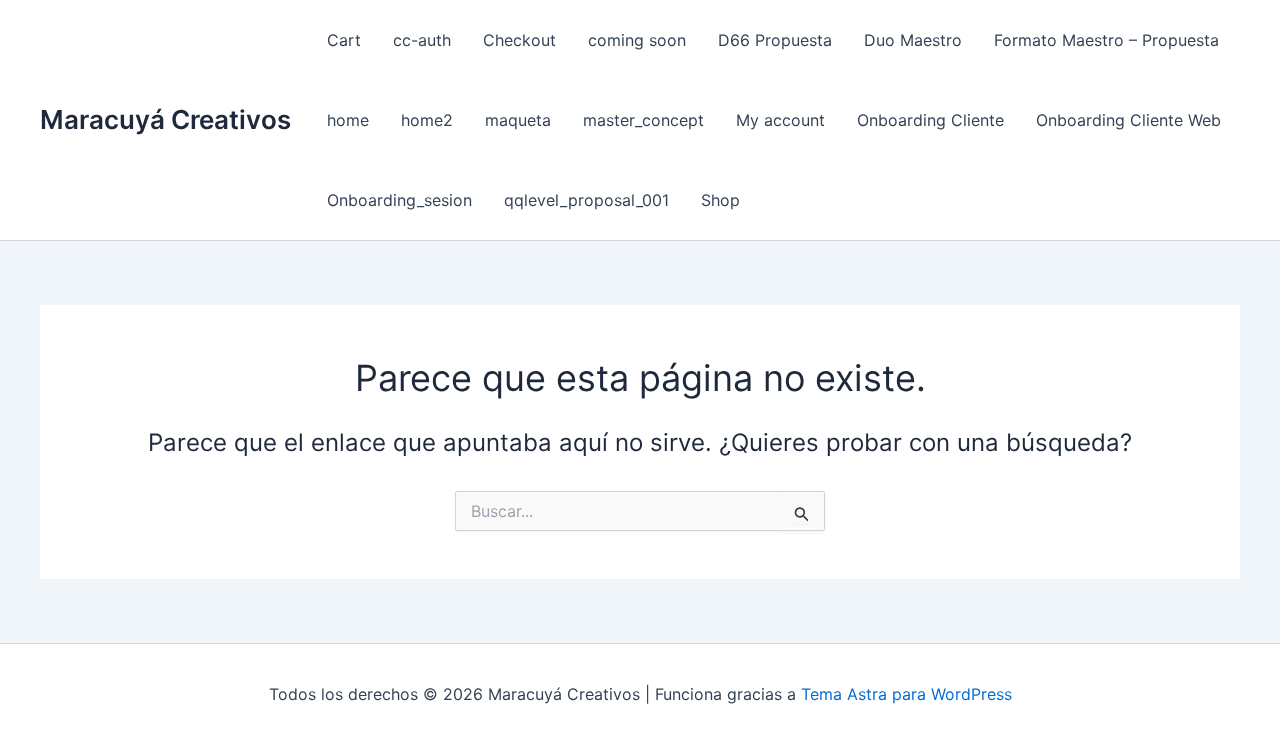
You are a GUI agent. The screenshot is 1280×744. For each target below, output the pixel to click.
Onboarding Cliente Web (1128, 120)
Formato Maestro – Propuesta (1106, 40)
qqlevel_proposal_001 (586, 200)
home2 (427, 120)
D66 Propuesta (775, 40)
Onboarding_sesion (399, 200)
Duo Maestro (913, 40)
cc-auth (422, 40)
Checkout (519, 40)
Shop (720, 200)
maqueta (518, 120)
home (348, 120)
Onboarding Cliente (930, 120)
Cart (344, 40)
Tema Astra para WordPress (906, 694)
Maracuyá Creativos (165, 119)
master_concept (643, 120)
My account (780, 120)
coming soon (637, 40)
